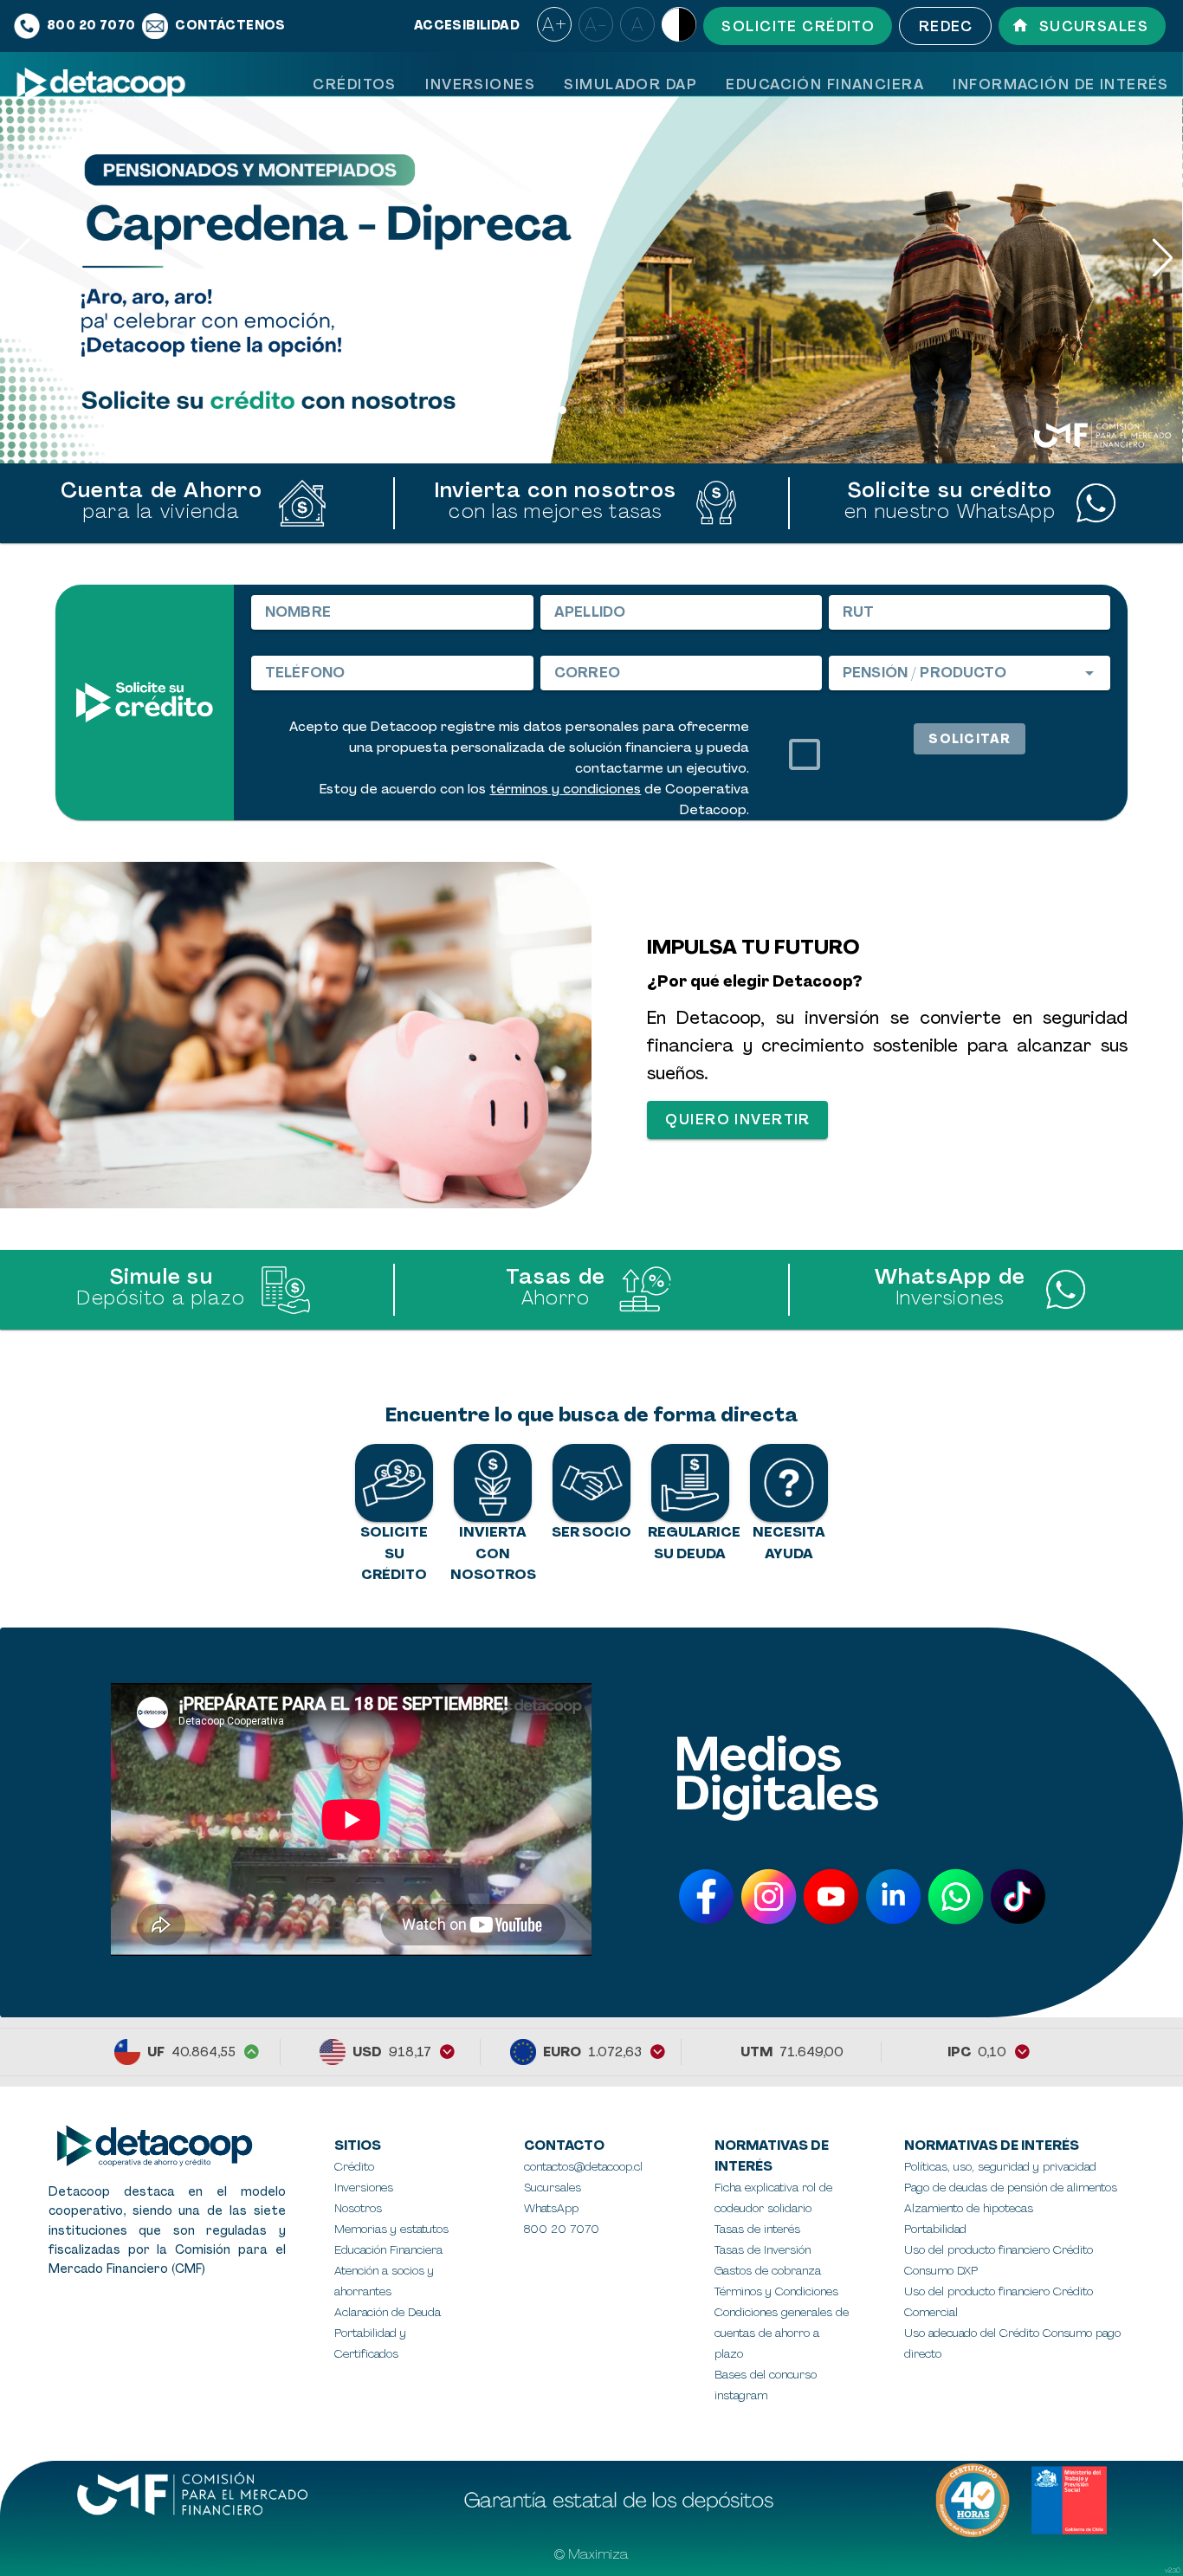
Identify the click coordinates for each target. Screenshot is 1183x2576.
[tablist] (740, 84)
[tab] (354, 84)
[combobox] (970, 673)
